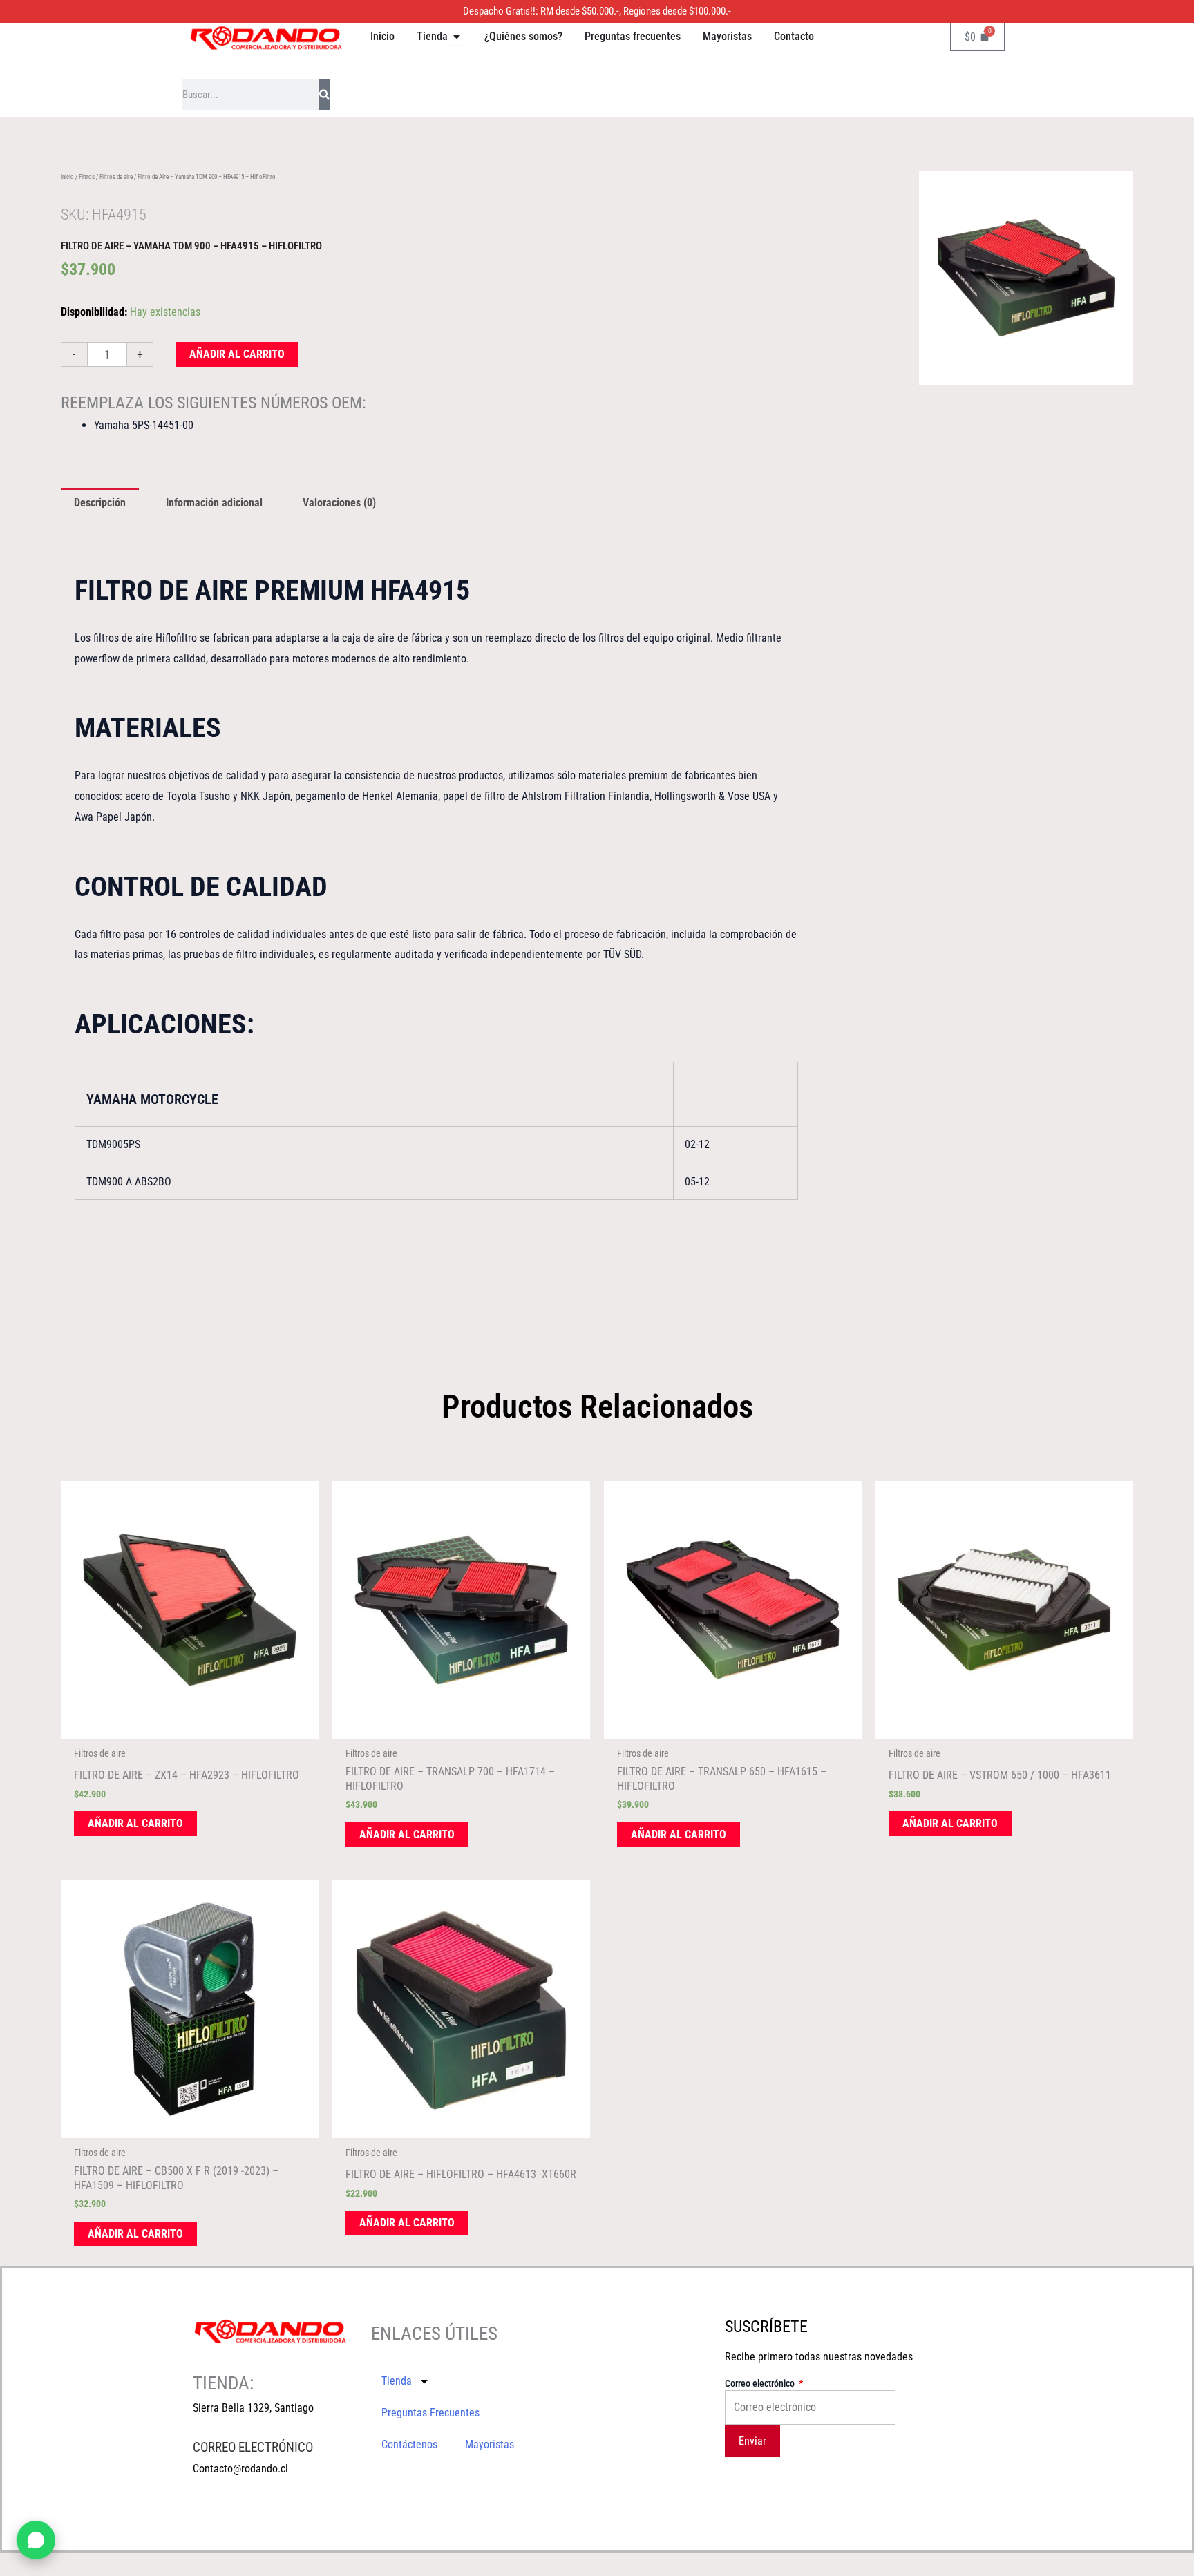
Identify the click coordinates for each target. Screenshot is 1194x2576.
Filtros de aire (116, 177)
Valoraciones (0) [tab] (339, 503)
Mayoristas (490, 2444)
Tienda (397, 2381)
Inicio (67, 177)
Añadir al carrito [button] (135, 1823)
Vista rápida (189, 1727)
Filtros (87, 177)
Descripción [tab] (100, 503)
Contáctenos (409, 2444)
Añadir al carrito (237, 354)
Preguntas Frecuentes (430, 2413)
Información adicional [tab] (214, 503)
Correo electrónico (761, 2383)
